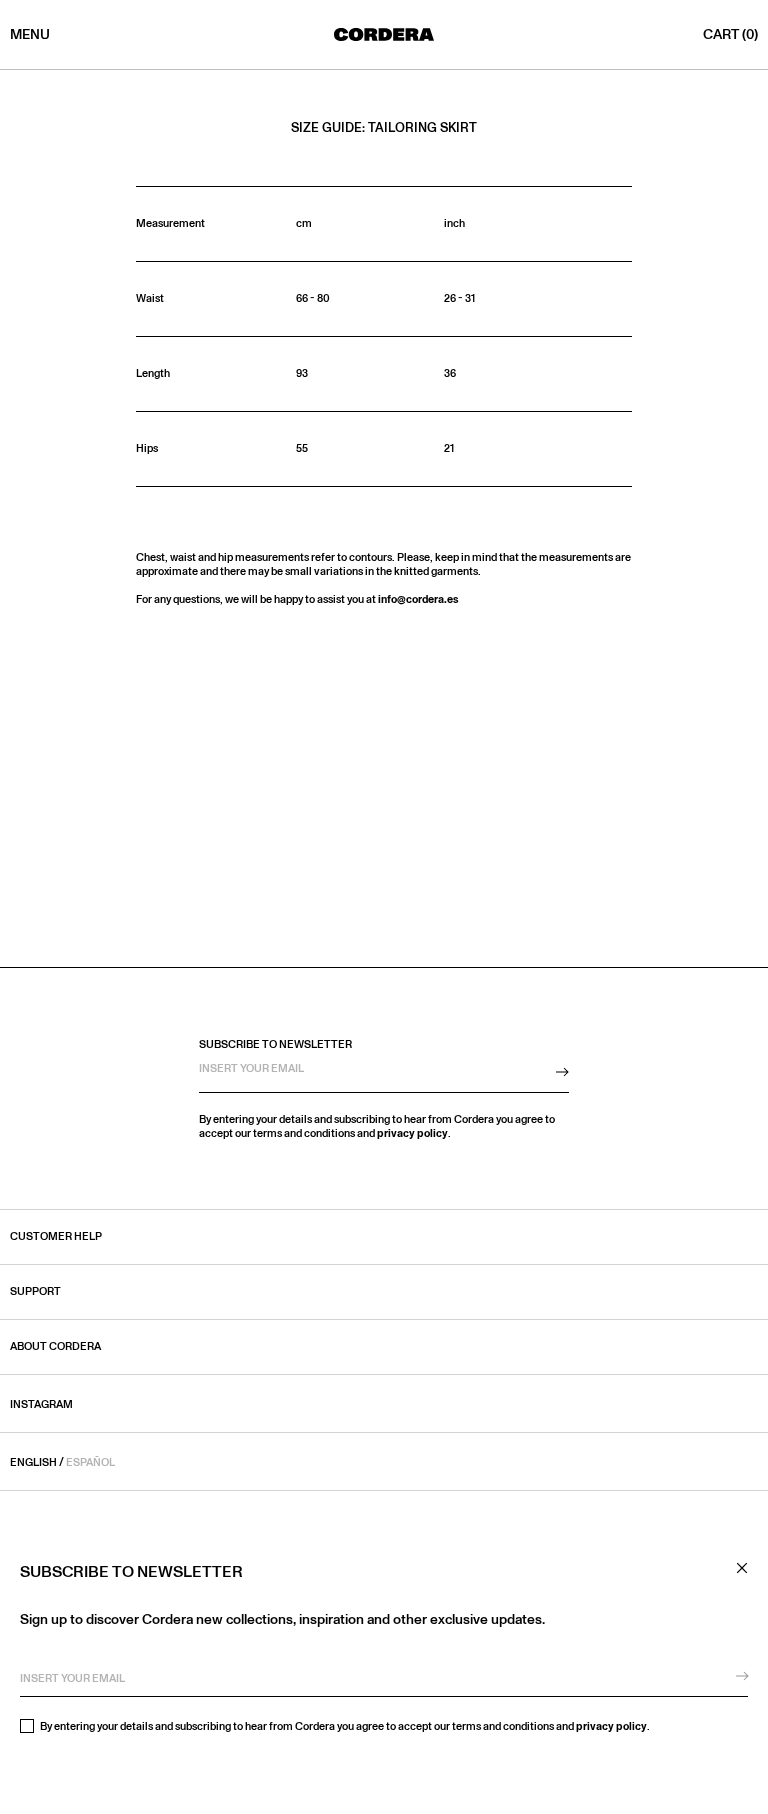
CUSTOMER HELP (56, 1237)
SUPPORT (35, 1292)
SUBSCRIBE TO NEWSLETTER (275, 1044)
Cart (730, 35)
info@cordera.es (418, 599)
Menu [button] (30, 35)
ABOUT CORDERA (55, 1347)
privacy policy (611, 1726)
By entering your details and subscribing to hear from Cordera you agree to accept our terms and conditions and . (344, 1726)
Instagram (41, 1404)
